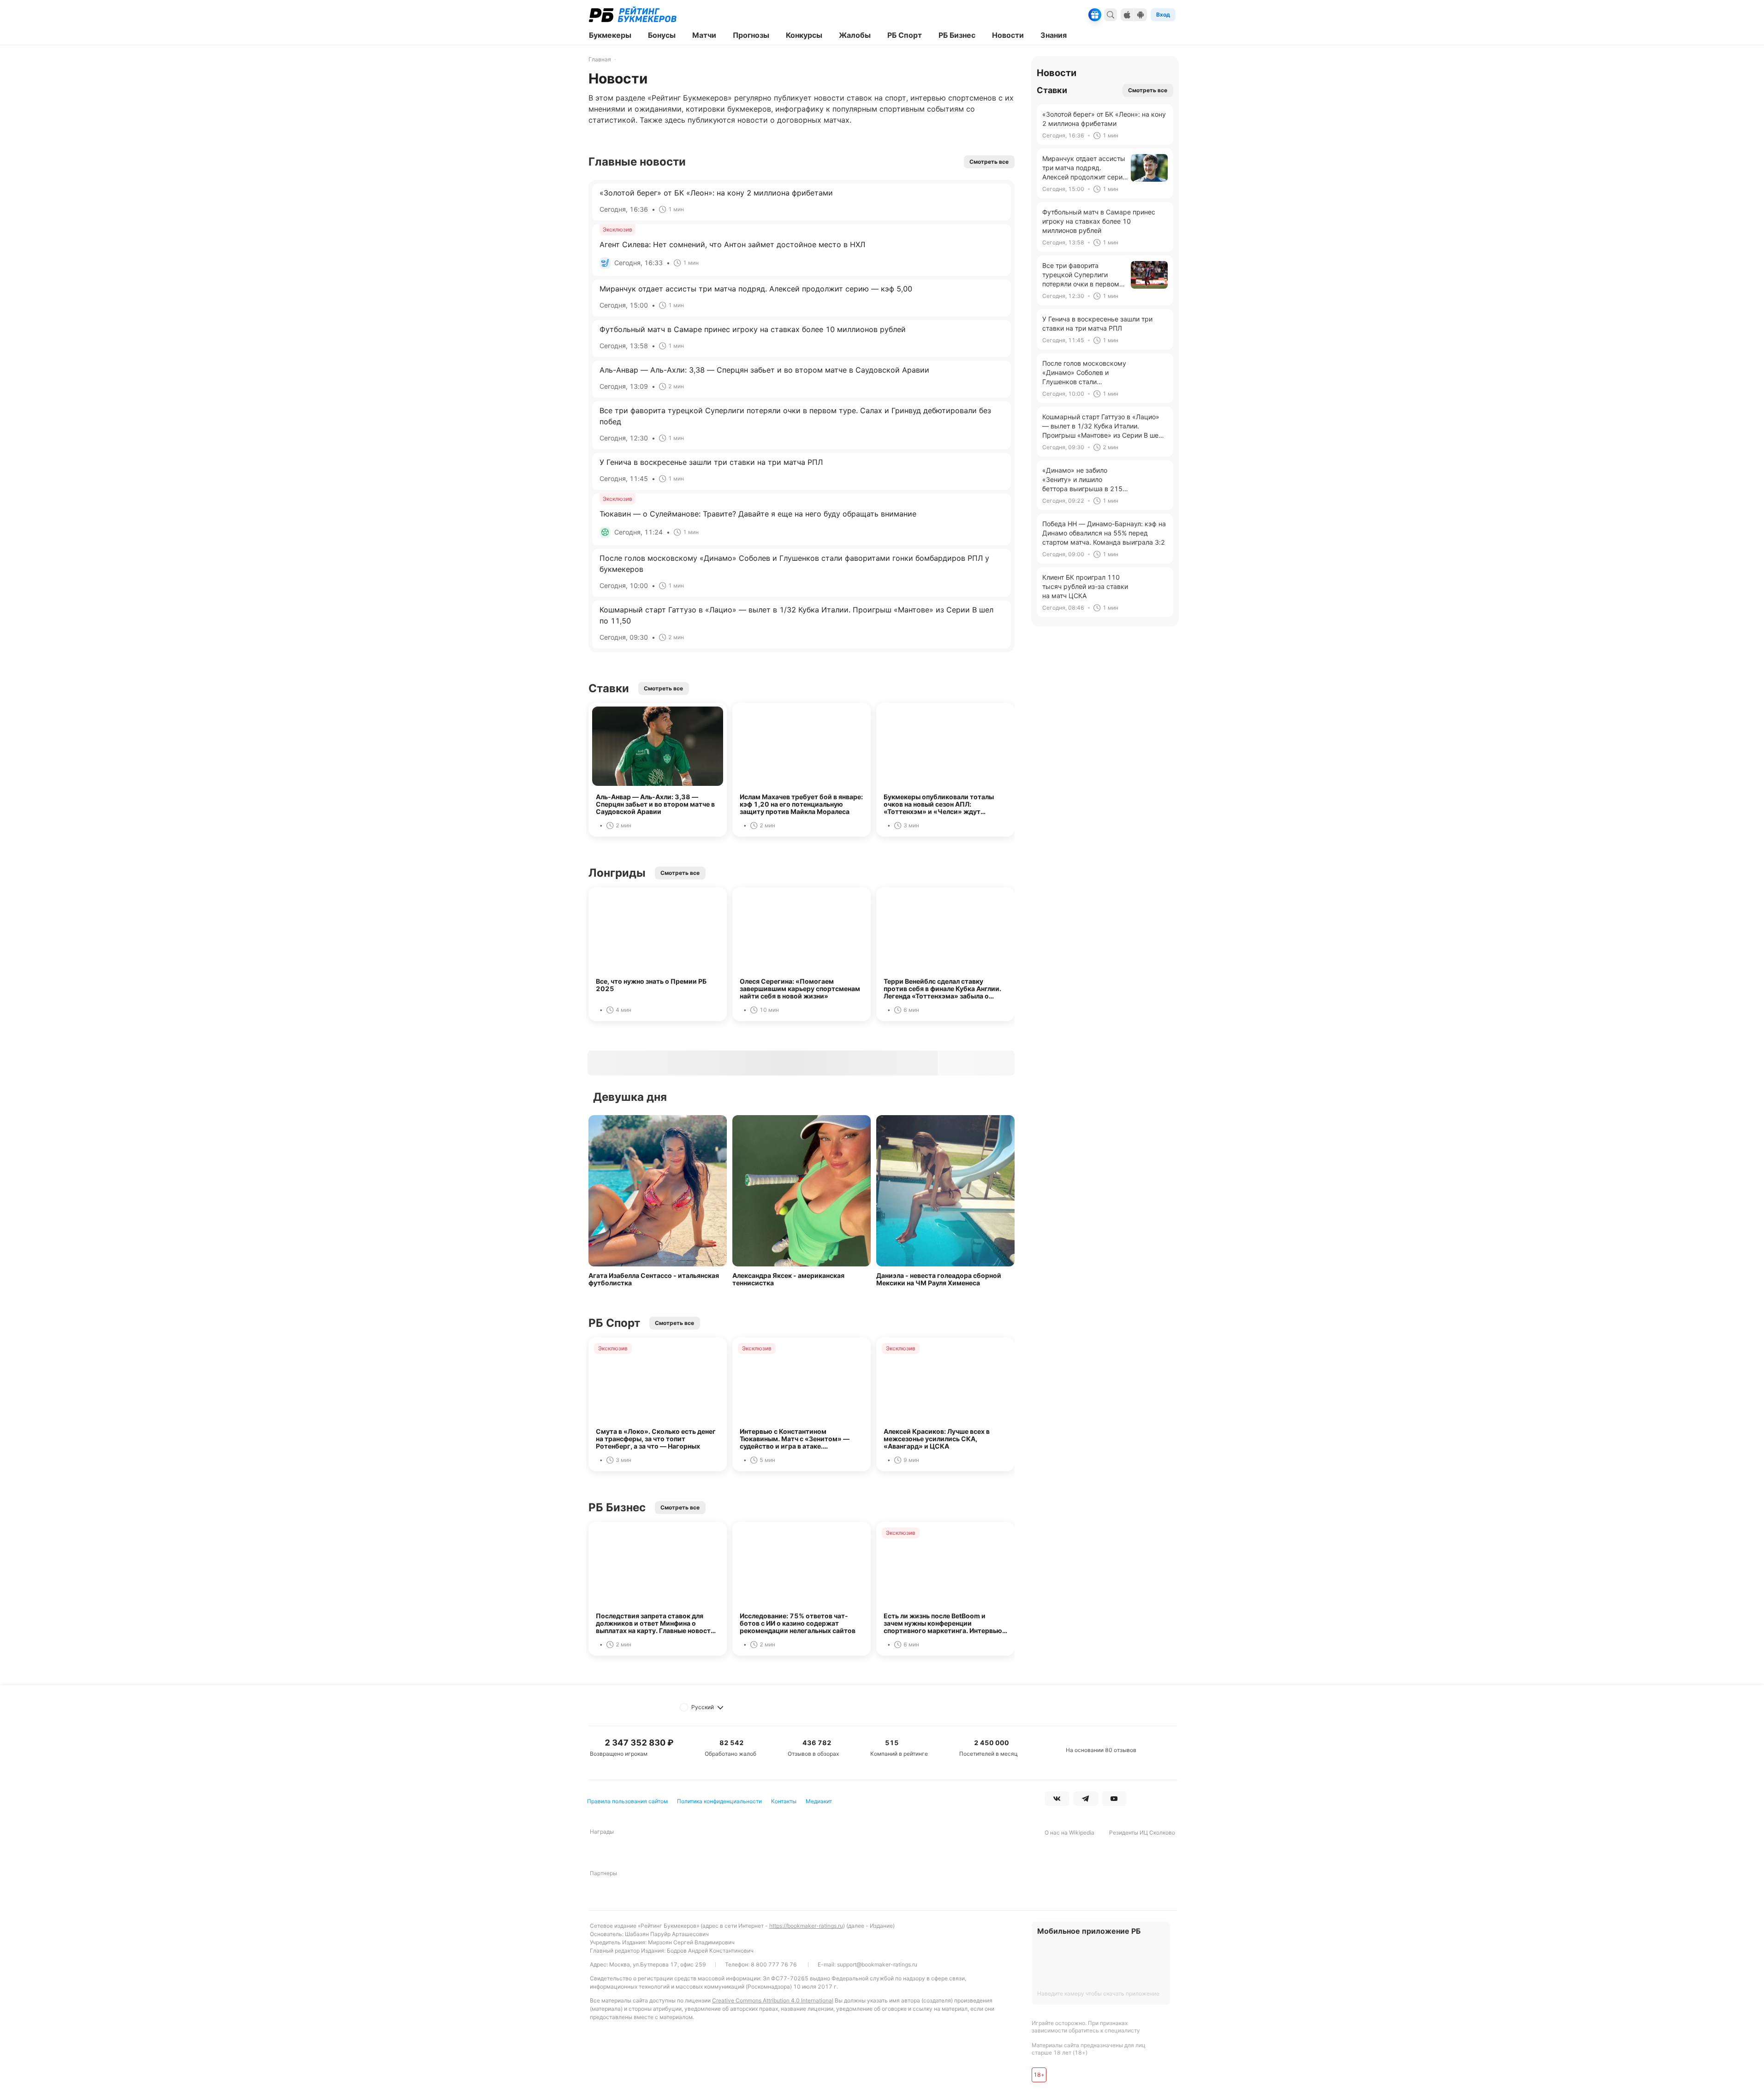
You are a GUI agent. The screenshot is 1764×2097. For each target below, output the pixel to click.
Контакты (784, 1801)
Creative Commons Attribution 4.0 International (773, 2000)
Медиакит (819, 1801)
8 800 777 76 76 (774, 1964)
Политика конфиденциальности (719, 1801)
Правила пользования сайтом (627, 1801)
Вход (1163, 15)
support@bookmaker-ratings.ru (877, 1964)
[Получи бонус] (1095, 15)
